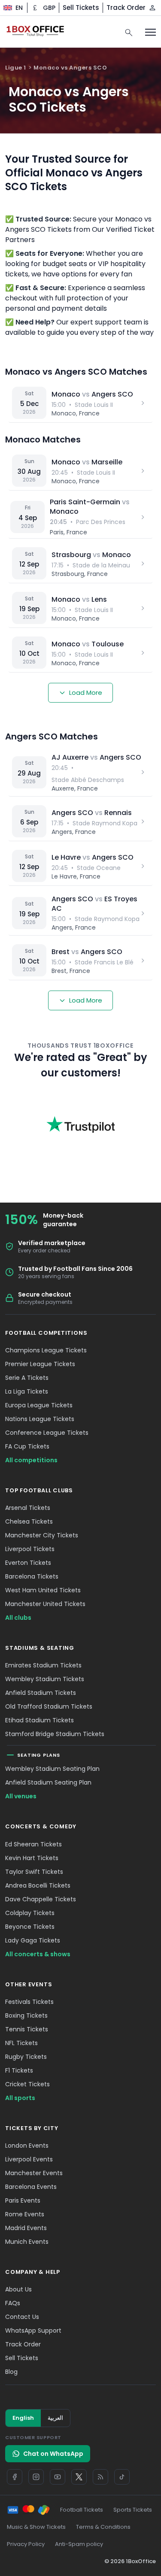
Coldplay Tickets (30, 1913)
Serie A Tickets (27, 1378)
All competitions (31, 1460)
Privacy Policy (26, 2544)
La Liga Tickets (27, 1391)
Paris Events (23, 2200)
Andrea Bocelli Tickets (38, 1885)
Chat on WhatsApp (53, 2454)
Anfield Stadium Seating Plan (48, 1782)
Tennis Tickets (27, 2029)
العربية (55, 2418)
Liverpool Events (29, 2159)
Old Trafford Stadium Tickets (49, 1706)
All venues (21, 1796)
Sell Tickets (81, 8)
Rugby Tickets (26, 2057)
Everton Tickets (28, 1563)
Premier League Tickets (40, 1364)
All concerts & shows (38, 1954)
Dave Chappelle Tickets (41, 1899)
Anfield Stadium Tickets (41, 1693)
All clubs (18, 1618)
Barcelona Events (31, 2187)
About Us (18, 2289)
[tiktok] (122, 2477)
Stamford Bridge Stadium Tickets (55, 1734)
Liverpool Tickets (30, 1549)
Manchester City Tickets (42, 1535)
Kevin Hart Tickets (32, 1858)
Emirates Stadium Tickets (43, 1665)
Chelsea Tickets (29, 1521)
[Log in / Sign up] (152, 8)
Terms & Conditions (103, 2527)
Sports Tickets (133, 2510)
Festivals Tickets (29, 2002)
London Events (27, 2146)
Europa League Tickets (39, 1405)
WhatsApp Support (33, 2331)
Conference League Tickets (47, 1433)
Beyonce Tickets (30, 1927)
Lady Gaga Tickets (33, 1940)
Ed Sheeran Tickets (33, 1844)
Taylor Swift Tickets (34, 1872)
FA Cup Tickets (27, 1446)
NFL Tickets (21, 2043)
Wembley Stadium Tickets (45, 1679)
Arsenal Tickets (28, 1508)
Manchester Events (34, 2173)
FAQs (13, 2303)
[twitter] (79, 2477)
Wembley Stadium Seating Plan (52, 1769)
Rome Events (25, 2214)
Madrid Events (26, 2228)
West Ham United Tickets (43, 1590)
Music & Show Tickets (36, 2527)
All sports (20, 2098)
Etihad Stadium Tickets (39, 1720)
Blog (11, 2372)
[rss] (100, 2477)
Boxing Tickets (26, 2015)
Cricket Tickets (27, 2084)
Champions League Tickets (46, 1350)
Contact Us (22, 2317)
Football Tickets (82, 2510)
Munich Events (27, 2242)
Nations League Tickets (40, 1419)
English (23, 2418)
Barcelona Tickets (32, 1576)
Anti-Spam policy (79, 2544)
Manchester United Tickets (45, 1604)
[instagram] (36, 2477)
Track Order (126, 8)
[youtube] (58, 2477)
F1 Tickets (19, 2070)
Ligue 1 (16, 68)
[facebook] (15, 2477)
